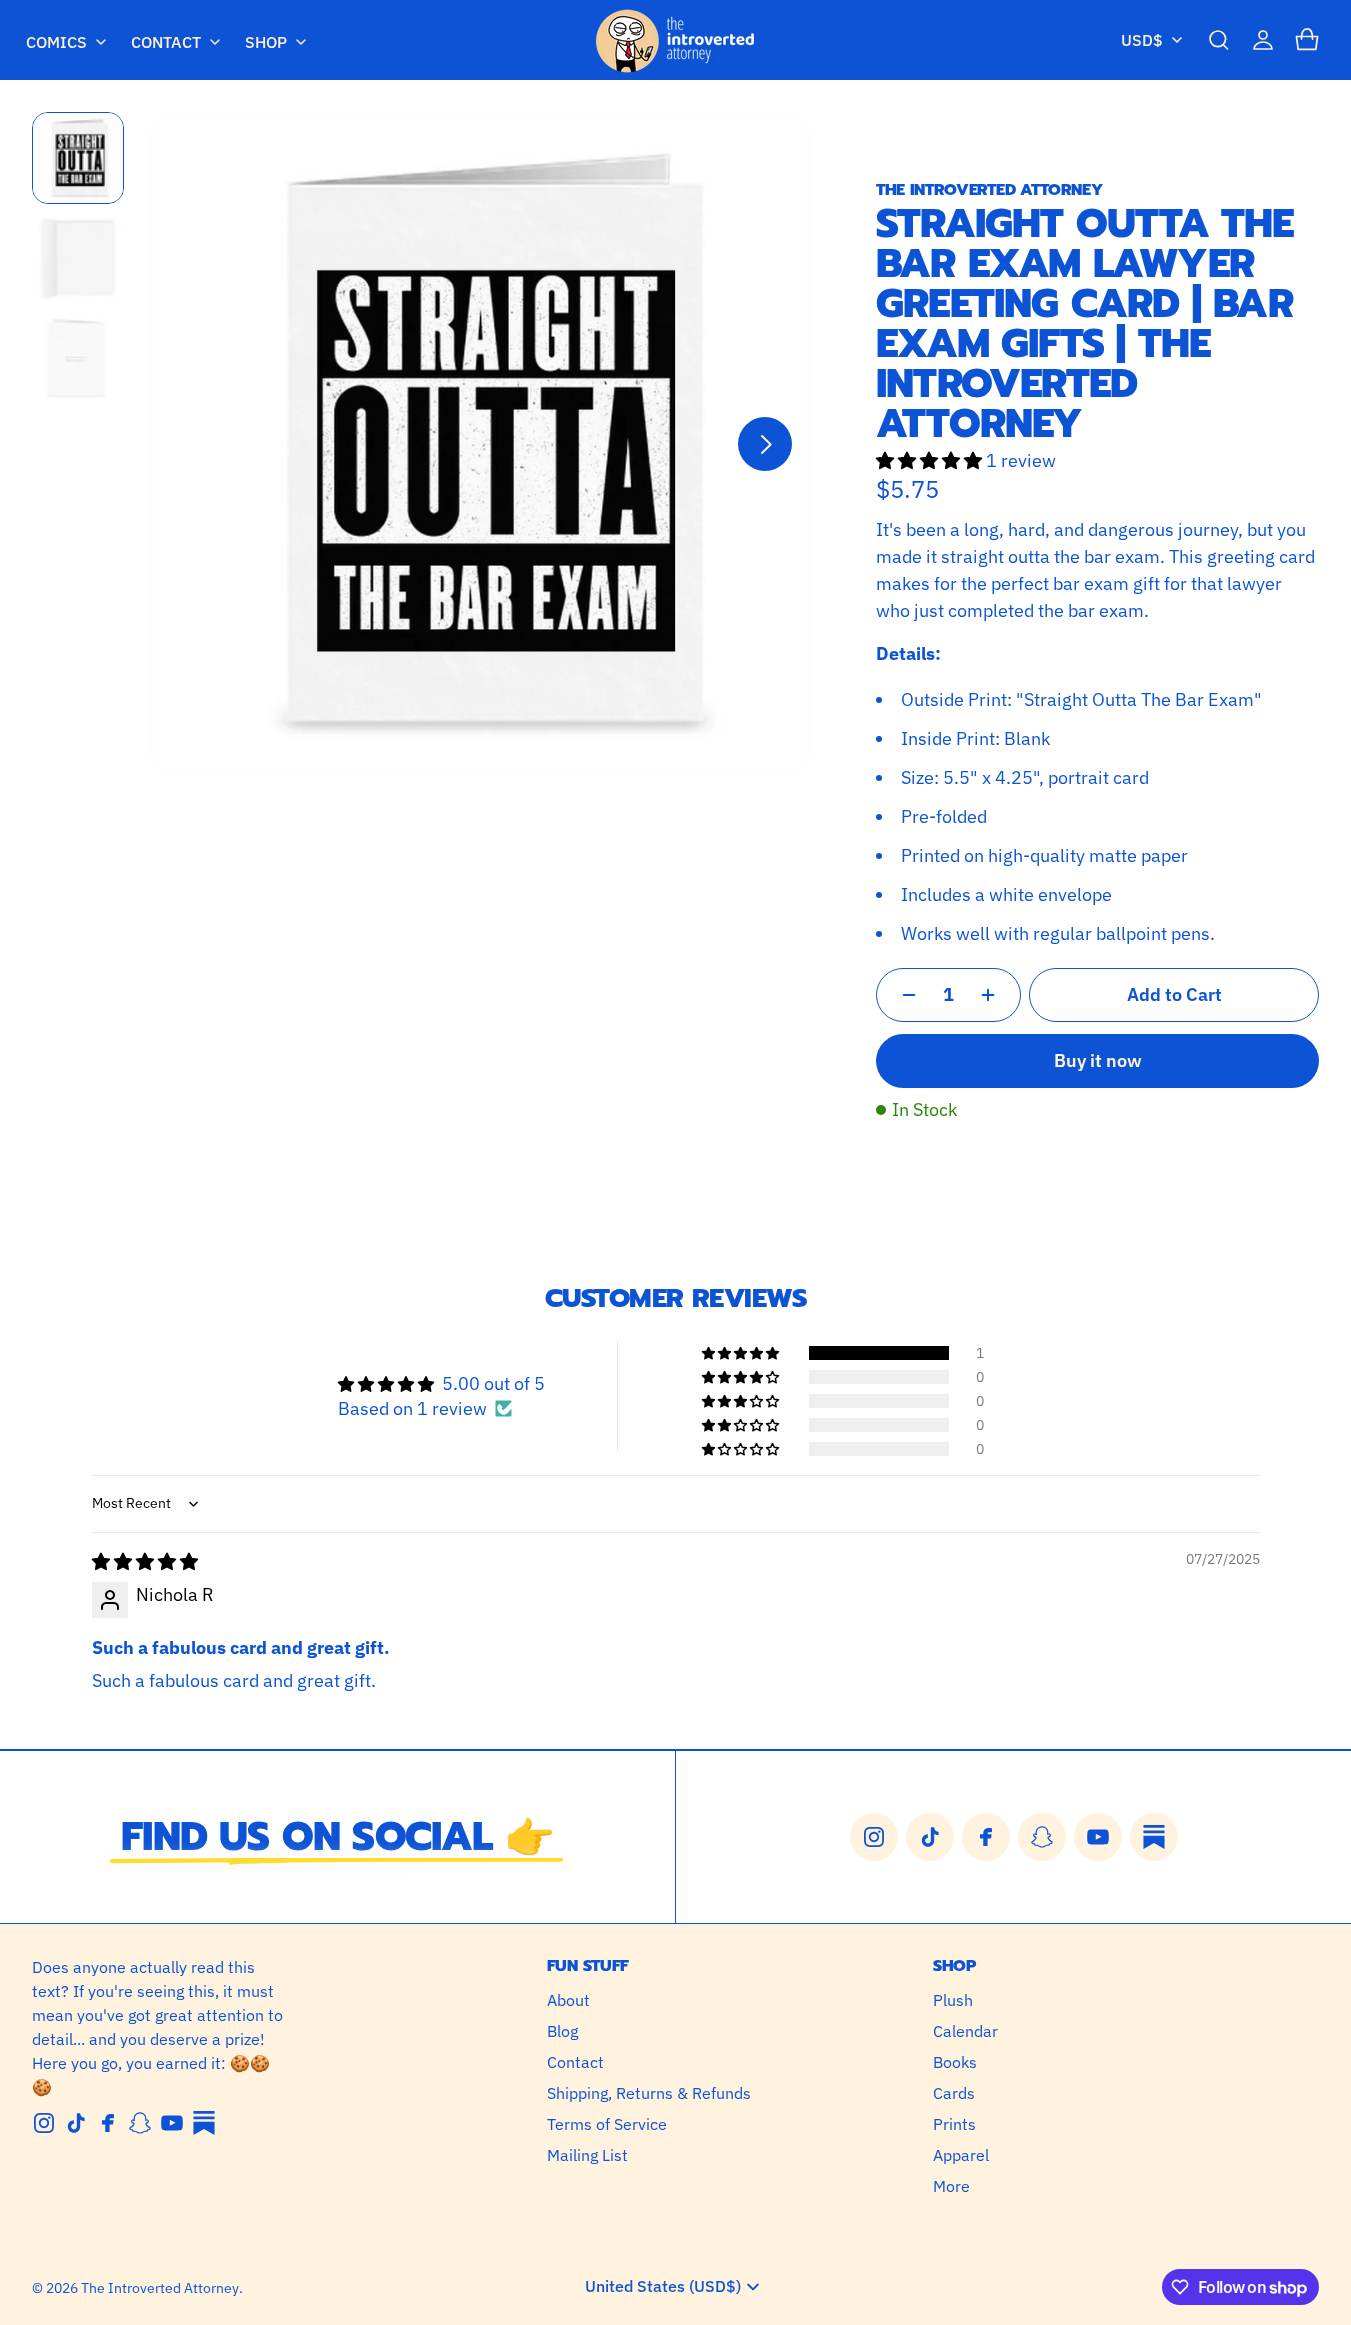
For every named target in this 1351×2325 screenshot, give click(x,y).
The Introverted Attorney (160, 2288)
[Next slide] (765, 444)
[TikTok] (76, 2123)
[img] (145, 1561)
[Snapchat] (140, 2123)
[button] (1219, 40)
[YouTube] (172, 2123)
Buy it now (1098, 1060)
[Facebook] (108, 2123)
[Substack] (204, 2123)
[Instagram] (44, 2123)
